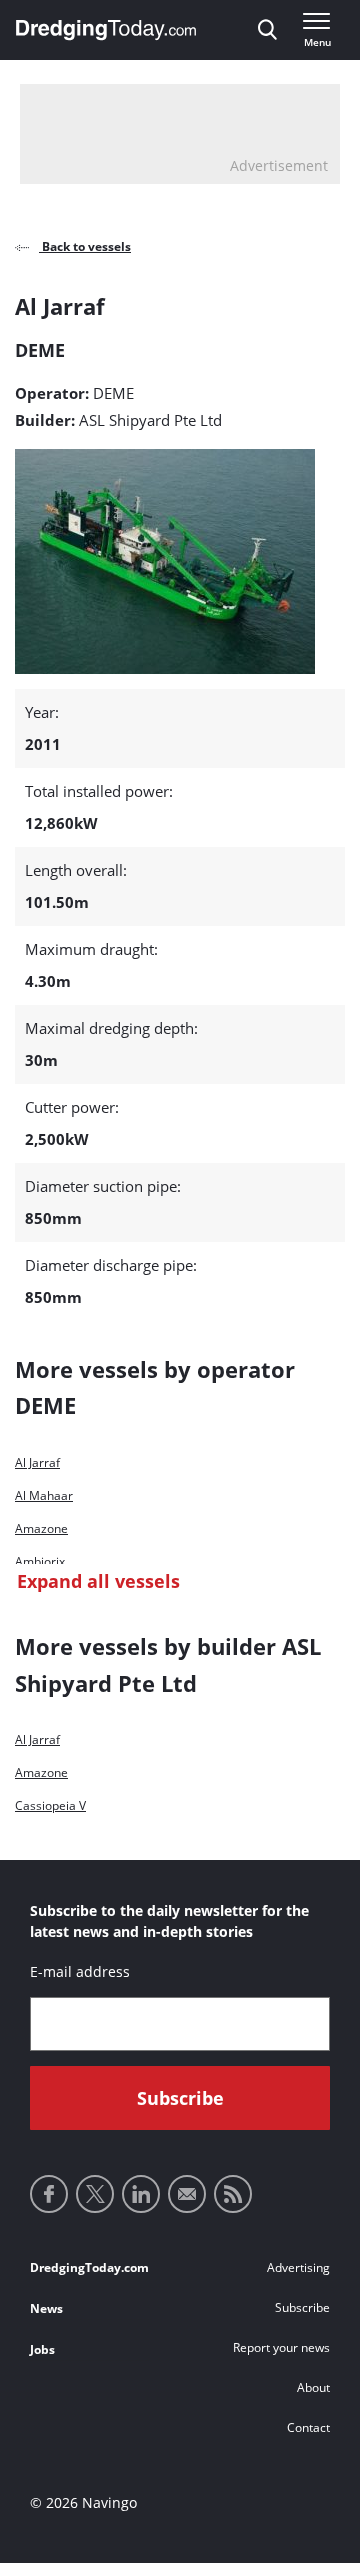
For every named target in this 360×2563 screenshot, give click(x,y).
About (313, 2387)
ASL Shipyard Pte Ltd (150, 420)
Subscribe (302, 2307)
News (46, 2308)
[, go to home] (106, 30)
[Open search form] (267, 30)
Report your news (281, 2347)
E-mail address (80, 1971)
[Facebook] (49, 2194)
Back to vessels (85, 246)
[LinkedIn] (141, 2194)
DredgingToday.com (89, 2267)
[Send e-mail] (187, 2194)
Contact (308, 2427)
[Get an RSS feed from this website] (233, 2194)
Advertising (298, 2267)
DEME (113, 393)
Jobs (42, 2349)
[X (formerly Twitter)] (95, 2194)
